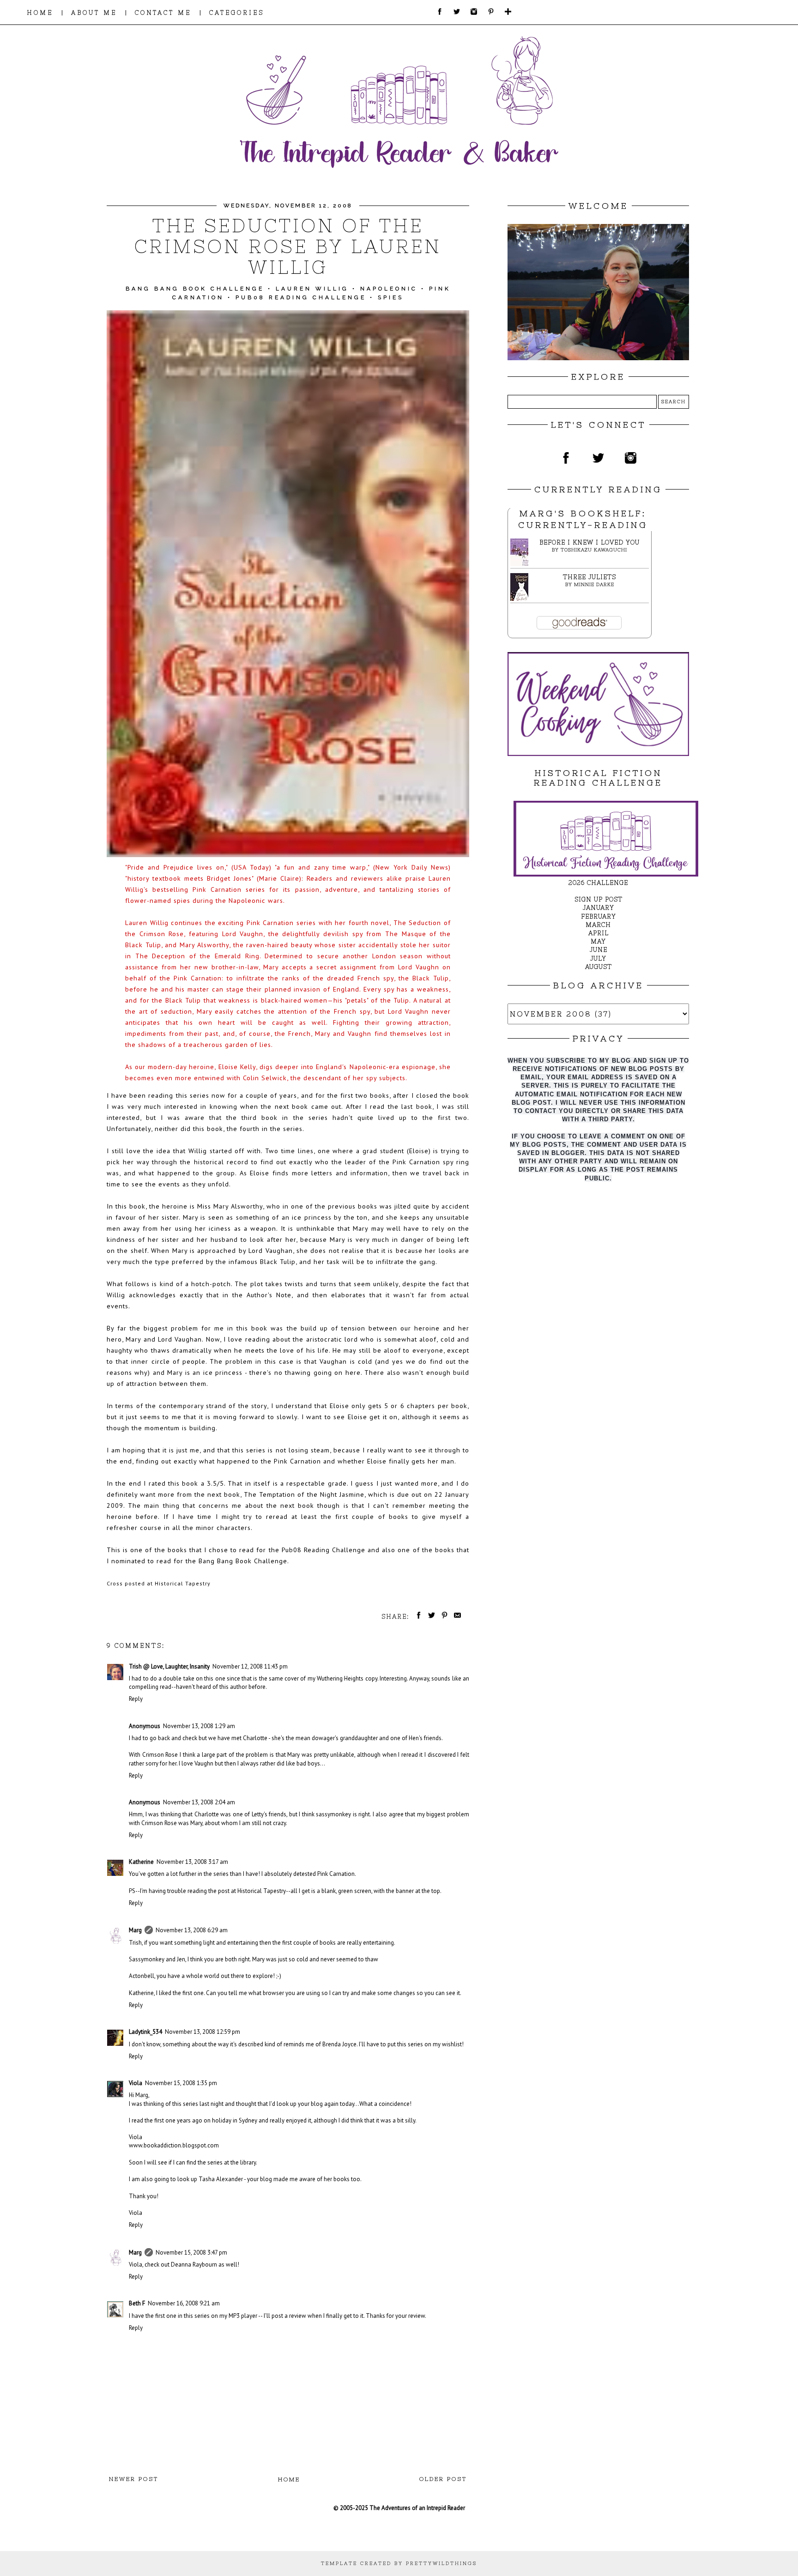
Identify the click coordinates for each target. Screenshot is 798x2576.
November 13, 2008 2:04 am (199, 1802)
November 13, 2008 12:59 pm (203, 2032)
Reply (136, 1699)
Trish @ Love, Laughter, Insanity (169, 1666)
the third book (252, 1117)
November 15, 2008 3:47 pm (191, 2252)
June (598, 950)
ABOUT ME (94, 13)
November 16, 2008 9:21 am (184, 2303)
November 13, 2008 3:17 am (192, 1862)
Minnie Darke (594, 584)
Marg (135, 1930)
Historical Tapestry (183, 1583)
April (598, 933)
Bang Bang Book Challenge (195, 289)
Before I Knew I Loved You (589, 542)
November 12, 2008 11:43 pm (250, 1666)
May (598, 941)
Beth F (137, 2303)
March (598, 925)
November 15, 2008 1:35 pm (181, 2083)
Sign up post (598, 899)
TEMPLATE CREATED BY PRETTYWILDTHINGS (399, 2563)
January (598, 908)
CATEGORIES (237, 13)
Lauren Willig (312, 289)
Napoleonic (389, 289)
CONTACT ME (163, 13)
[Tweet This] (430, 1617)
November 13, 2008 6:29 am (192, 1930)
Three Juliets (589, 577)
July (598, 958)
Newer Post (134, 2479)
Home (289, 2479)
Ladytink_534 (145, 2032)
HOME (40, 13)
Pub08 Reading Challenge (301, 297)
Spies (391, 297)
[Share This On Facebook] (417, 1617)
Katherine (141, 1862)
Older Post (443, 2479)
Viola (136, 2083)
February (598, 916)
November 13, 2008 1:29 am (199, 1726)
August (598, 967)
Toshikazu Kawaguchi (594, 550)
